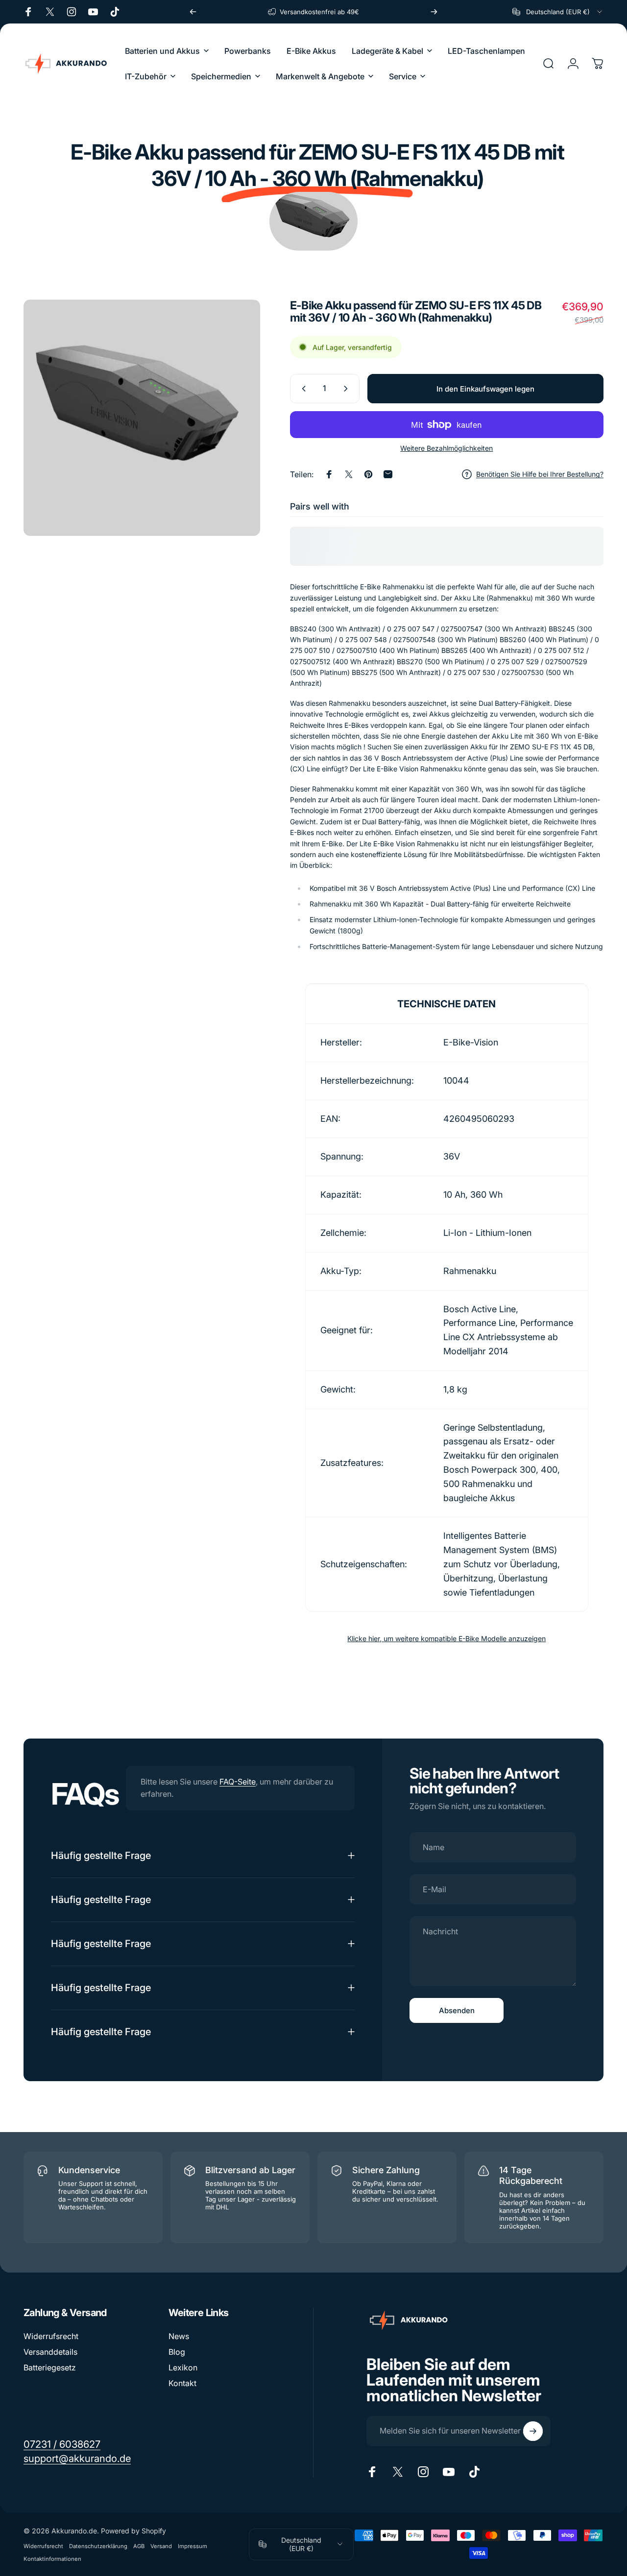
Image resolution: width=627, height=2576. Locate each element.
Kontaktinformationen (52, 2559)
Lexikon (183, 2367)
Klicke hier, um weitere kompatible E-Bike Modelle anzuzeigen (446, 1638)
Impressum (193, 2546)
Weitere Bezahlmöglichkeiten (446, 448)
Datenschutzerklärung (98, 2546)
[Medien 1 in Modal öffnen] (142, 418)
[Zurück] (193, 12)
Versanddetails (50, 2352)
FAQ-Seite (238, 1782)
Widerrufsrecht (51, 2336)
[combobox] (558, 12)
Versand (161, 2546)
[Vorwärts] (434, 12)
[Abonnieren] (533, 2431)
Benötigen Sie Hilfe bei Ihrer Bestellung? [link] (540, 474)
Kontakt (182, 2383)
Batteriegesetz (50, 2367)
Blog (177, 2352)
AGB (139, 2546)
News (179, 2336)
